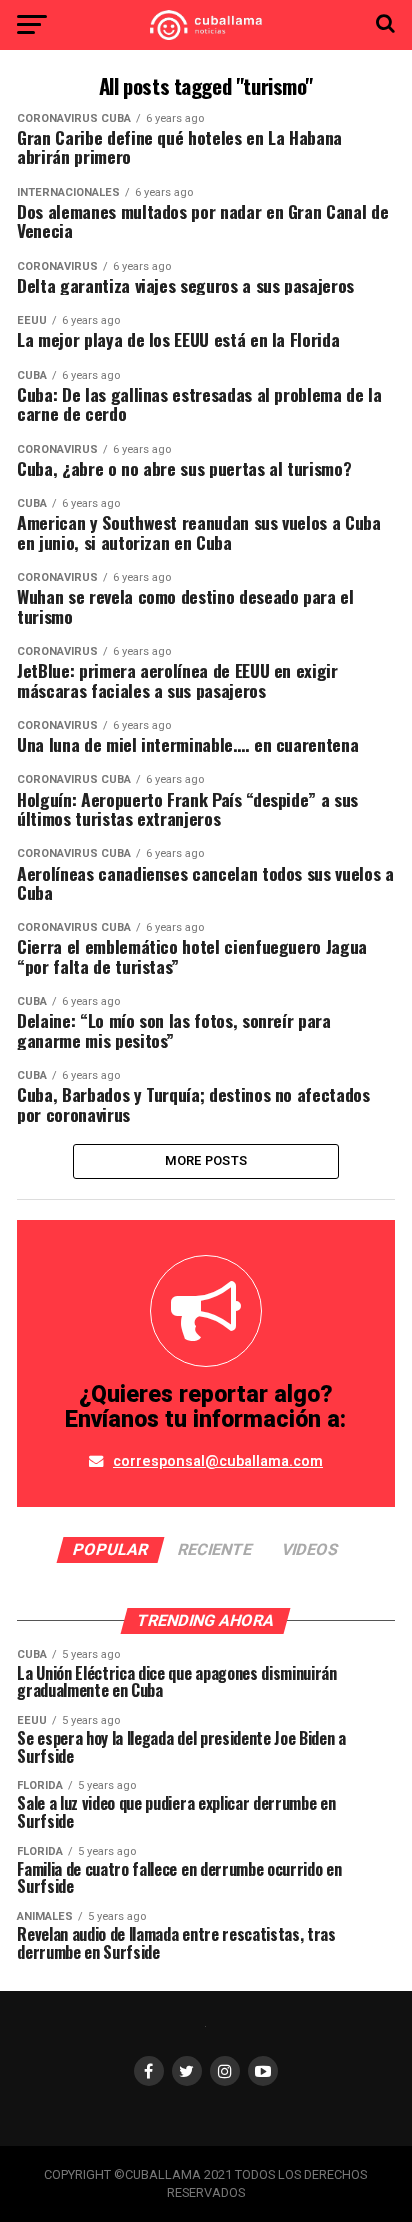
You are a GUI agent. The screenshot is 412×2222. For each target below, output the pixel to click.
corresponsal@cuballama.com (218, 1461)
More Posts (206, 1160)
